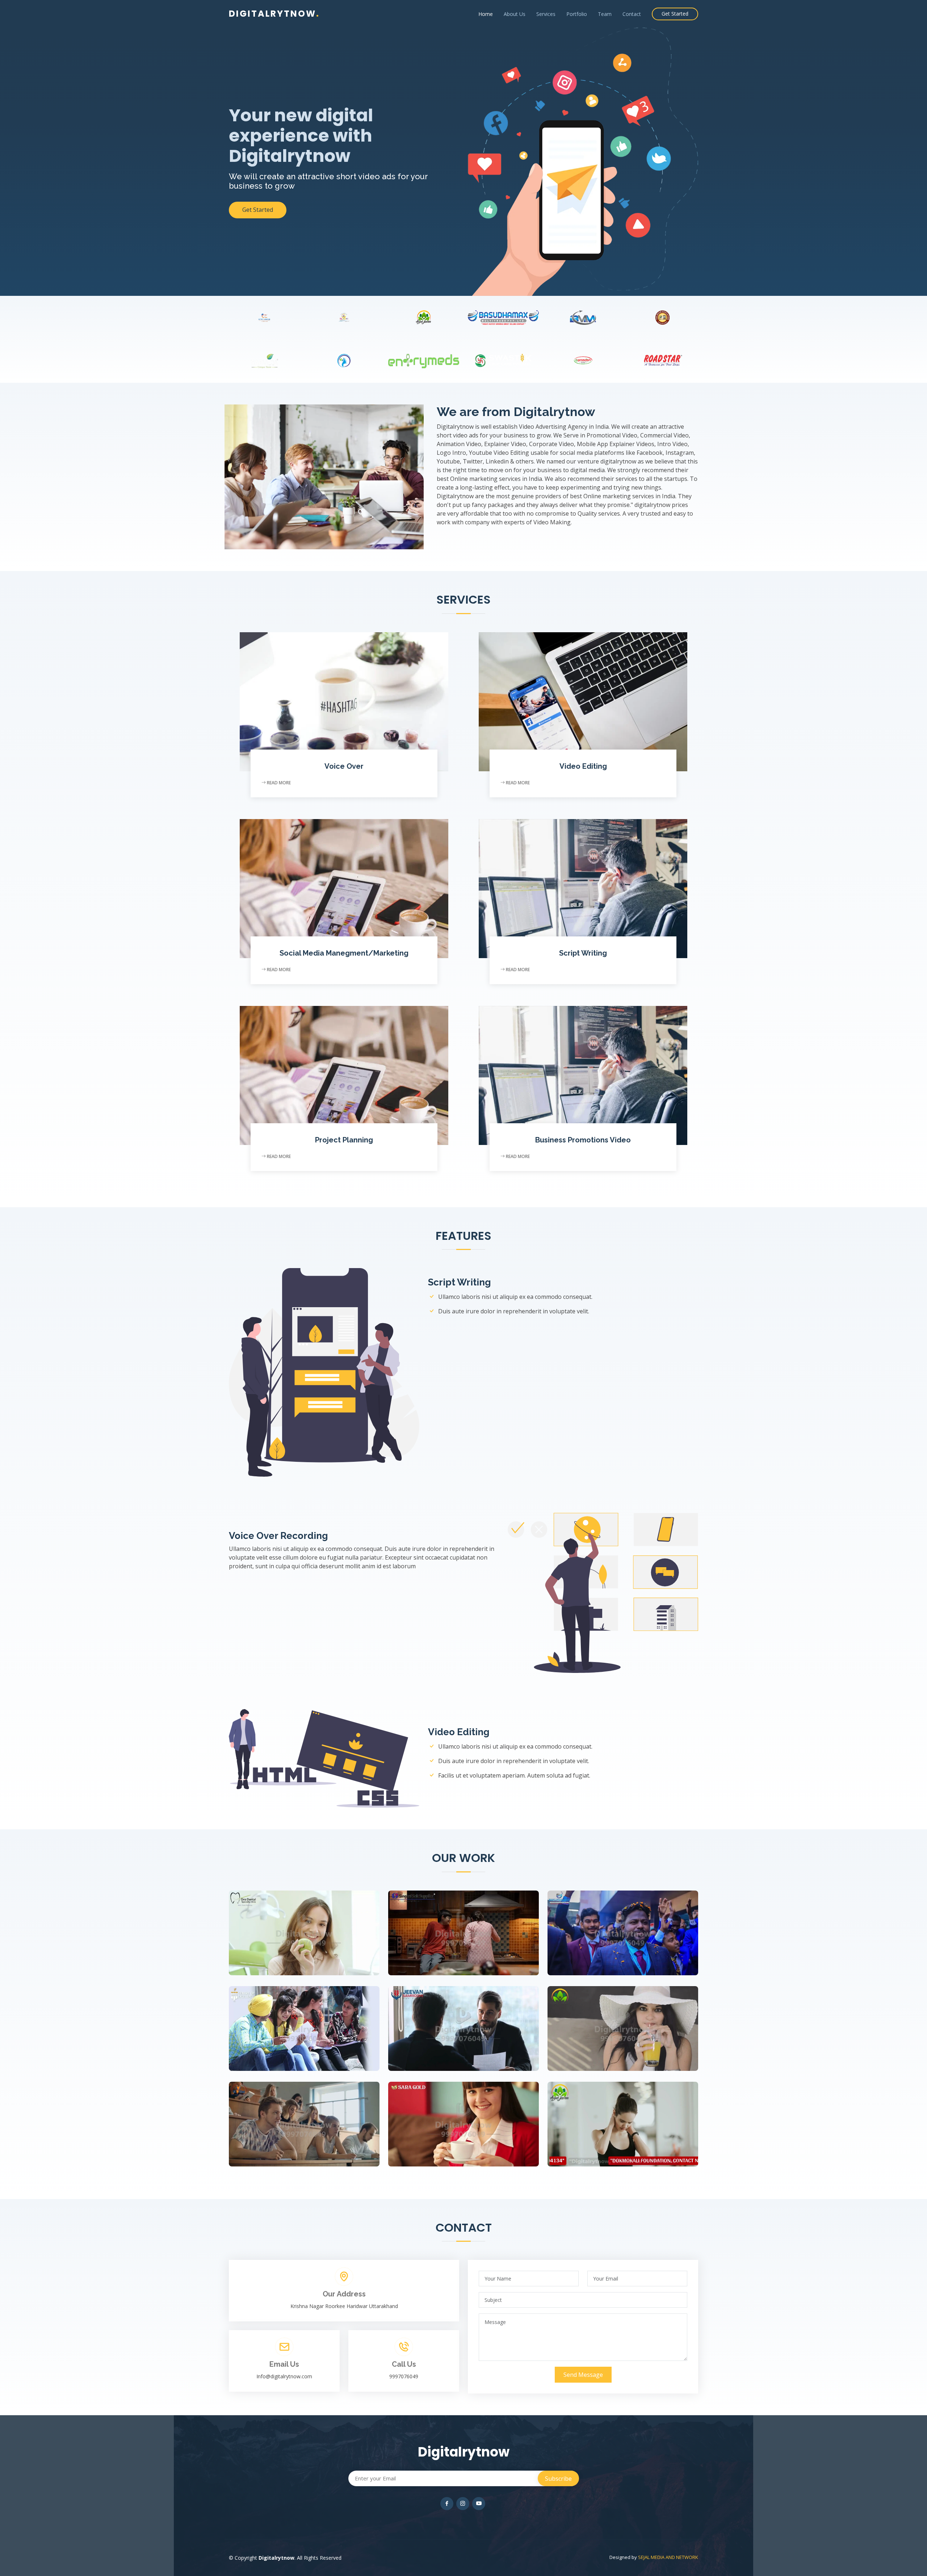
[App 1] (297, 1926)
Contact (632, 14)
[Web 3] (456, 1926)
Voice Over (344, 766)
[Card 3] (456, 2118)
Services (546, 14)
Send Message (583, 2375)
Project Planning (344, 1140)
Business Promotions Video (583, 1140)
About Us (515, 14)
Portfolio (577, 14)
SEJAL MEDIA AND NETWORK (668, 2557)
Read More (278, 783)
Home (486, 14)
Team (605, 14)
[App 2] (616, 1926)
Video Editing (583, 766)
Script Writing (583, 953)
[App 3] (616, 2022)
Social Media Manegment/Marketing (344, 953)
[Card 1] (297, 2118)
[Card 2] (297, 2022)
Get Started (675, 14)
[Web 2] (456, 2022)
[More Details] (311, 1926)
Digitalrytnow (274, 14)
